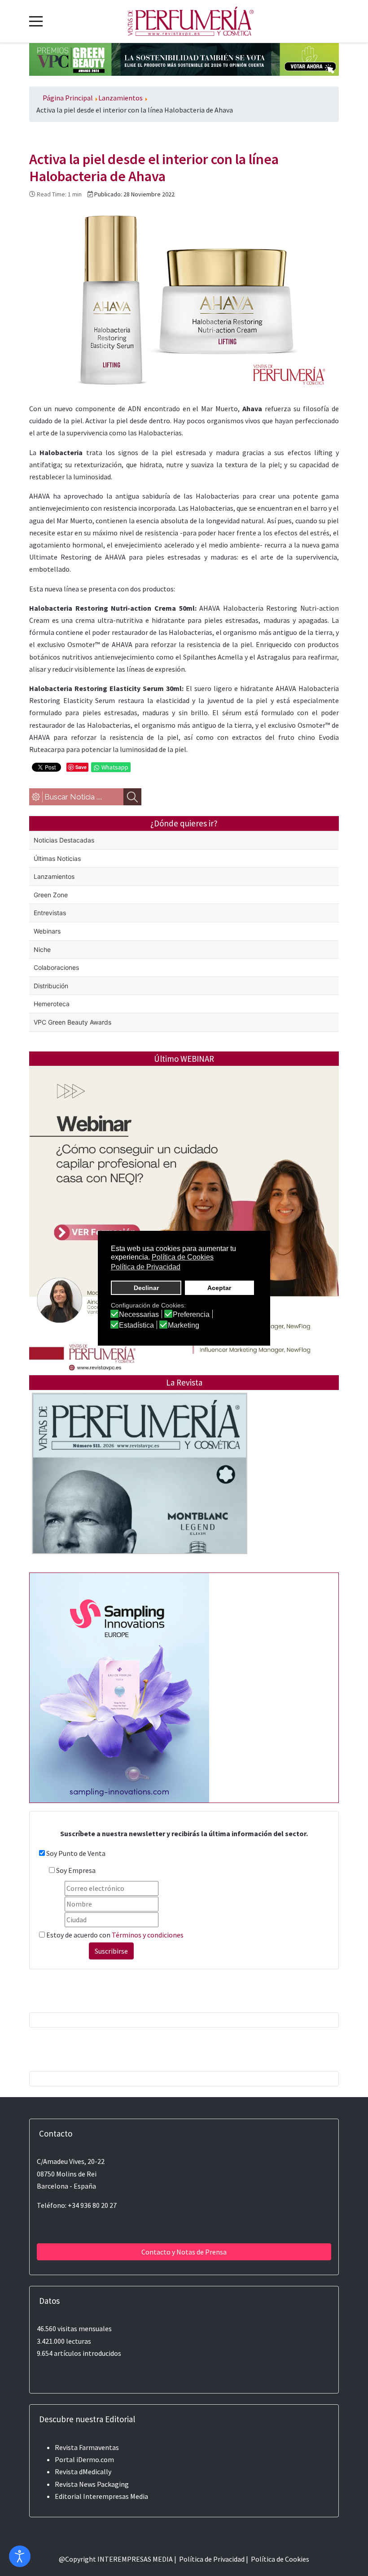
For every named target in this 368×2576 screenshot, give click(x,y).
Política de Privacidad (212, 2559)
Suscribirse (111, 1951)
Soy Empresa (76, 1870)
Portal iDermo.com (84, 2459)
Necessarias (139, 1315)
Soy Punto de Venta (76, 1853)
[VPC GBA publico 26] (184, 58)
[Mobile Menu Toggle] (36, 21)
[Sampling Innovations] (119, 1687)
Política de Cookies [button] (183, 1257)
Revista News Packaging (92, 2484)
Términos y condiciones (148, 1935)
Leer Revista (140, 1492)
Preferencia (191, 1315)
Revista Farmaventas (87, 2447)
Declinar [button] (146, 1288)
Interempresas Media (116, 2496)
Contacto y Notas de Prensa (184, 2252)
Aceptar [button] (219, 1288)
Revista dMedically (83, 2472)
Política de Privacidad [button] (146, 1267)
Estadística (136, 1325)
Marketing (184, 1325)
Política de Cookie (278, 2559)
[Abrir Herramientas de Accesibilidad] (20, 2556)
